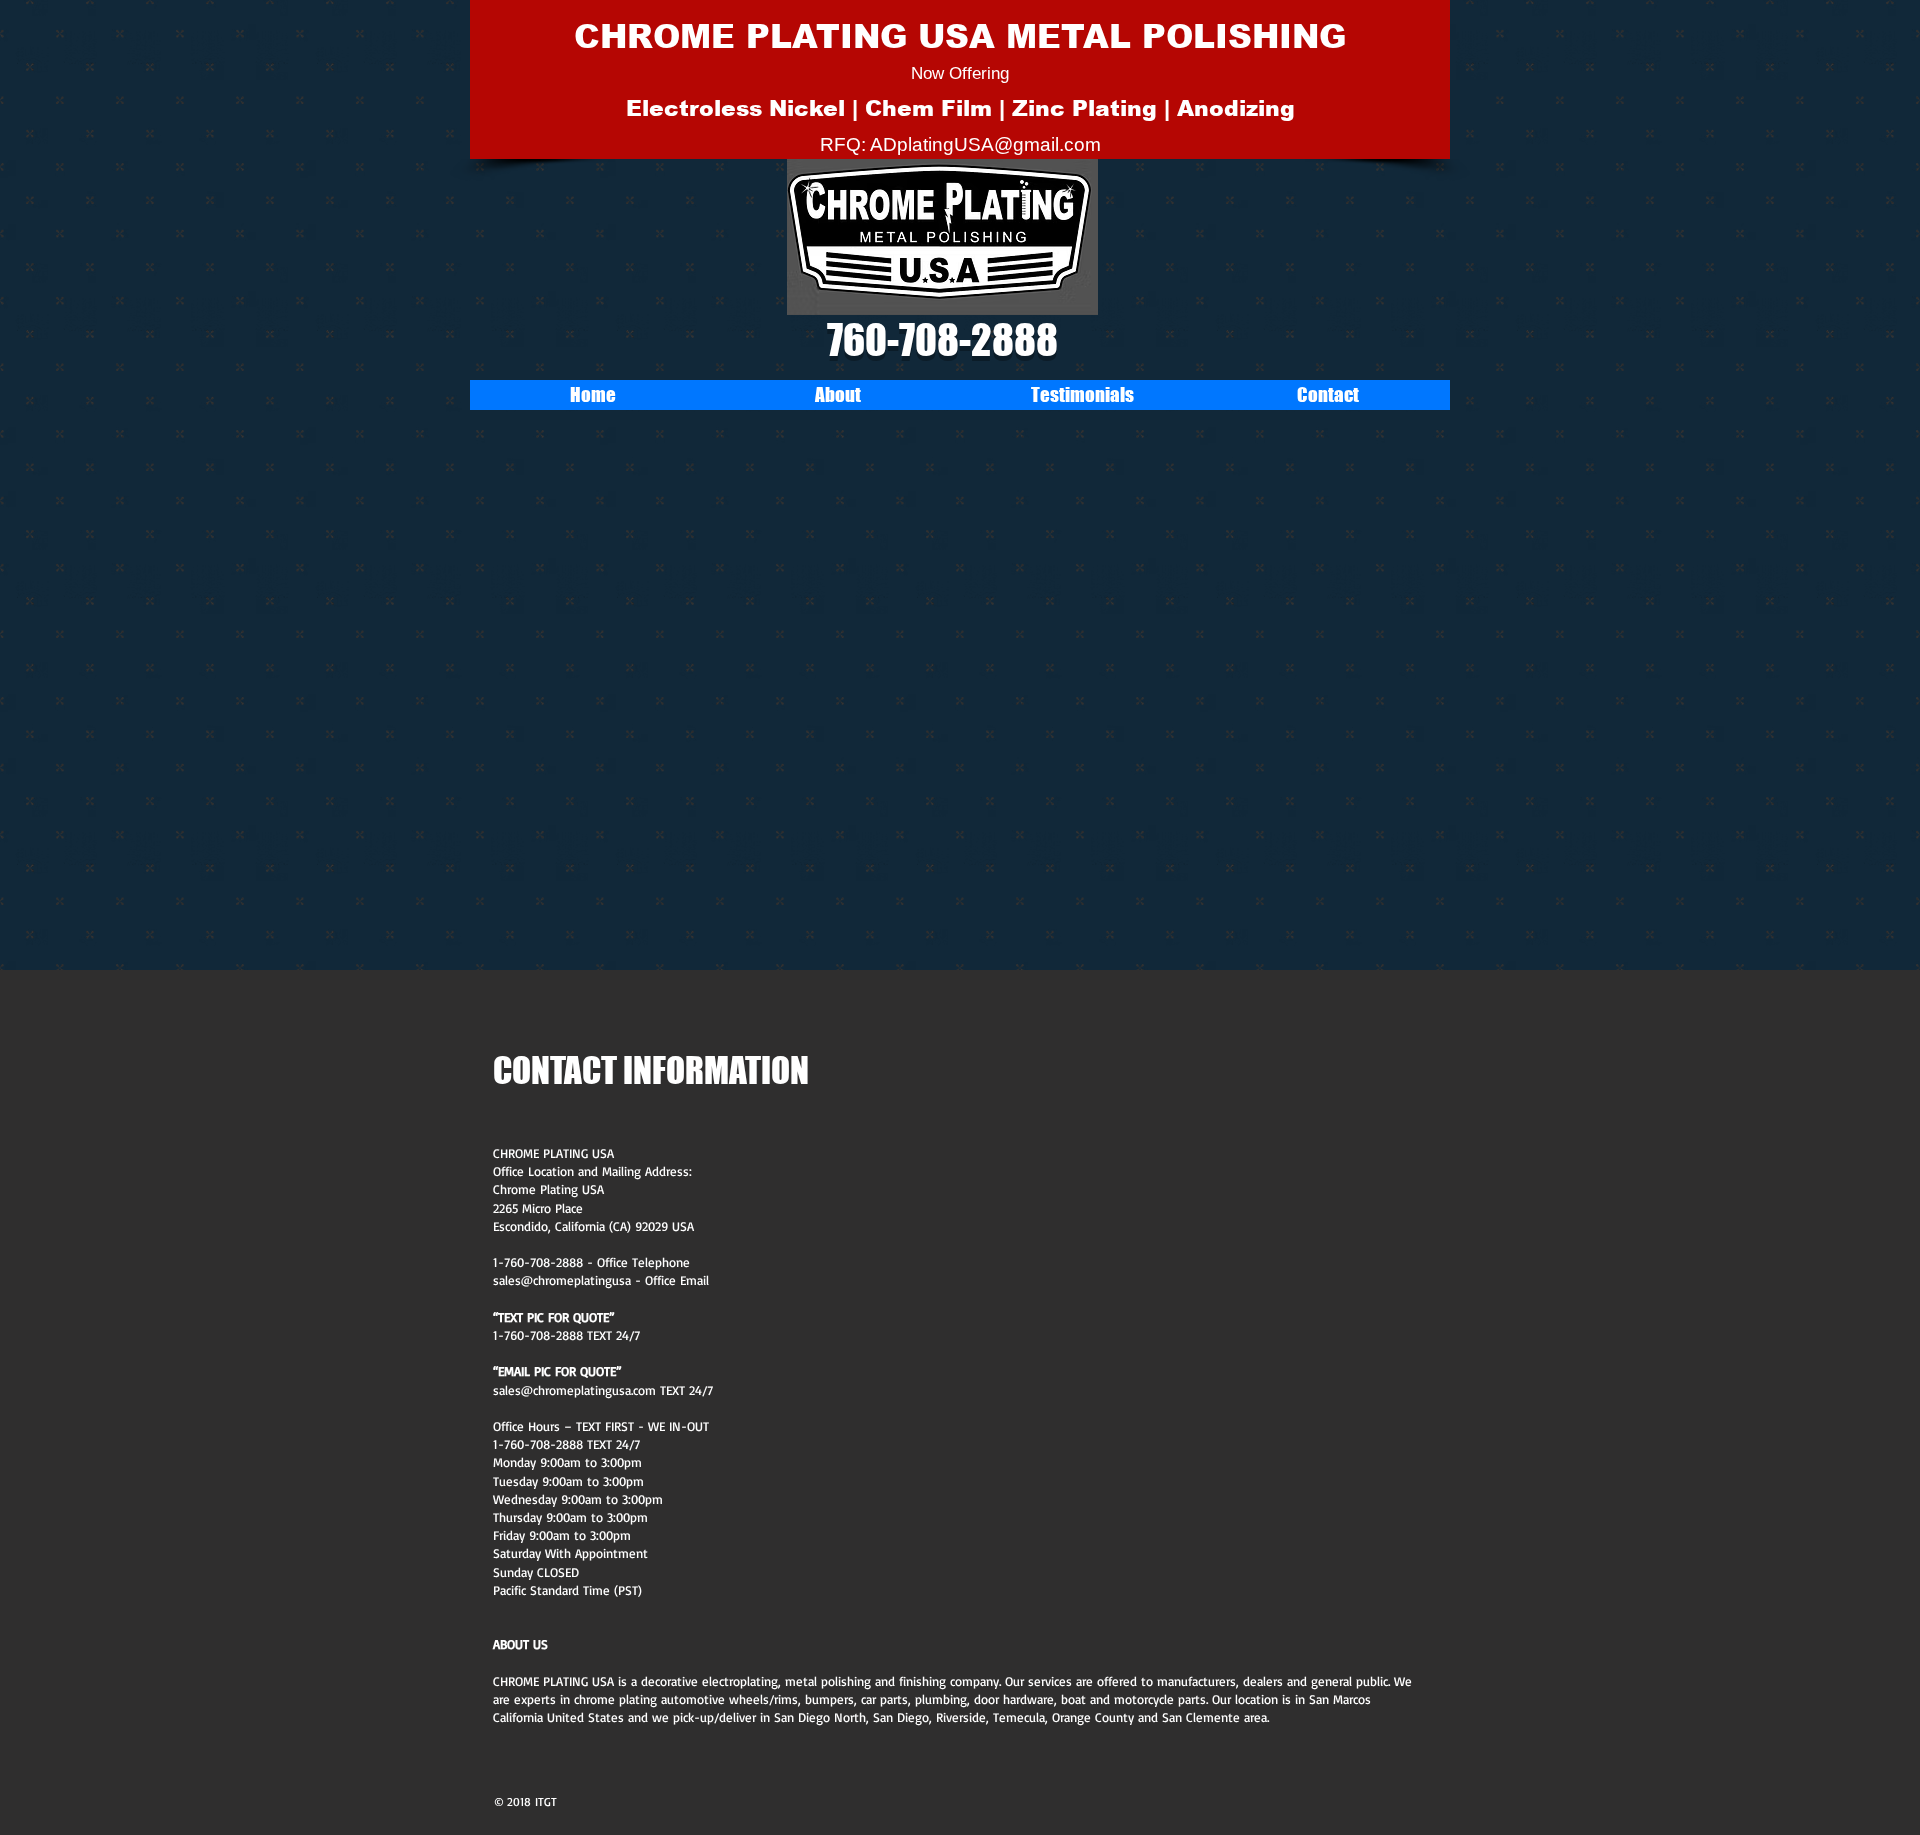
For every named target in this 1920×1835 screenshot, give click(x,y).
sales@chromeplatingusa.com (574, 1390)
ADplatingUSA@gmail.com (985, 144)
